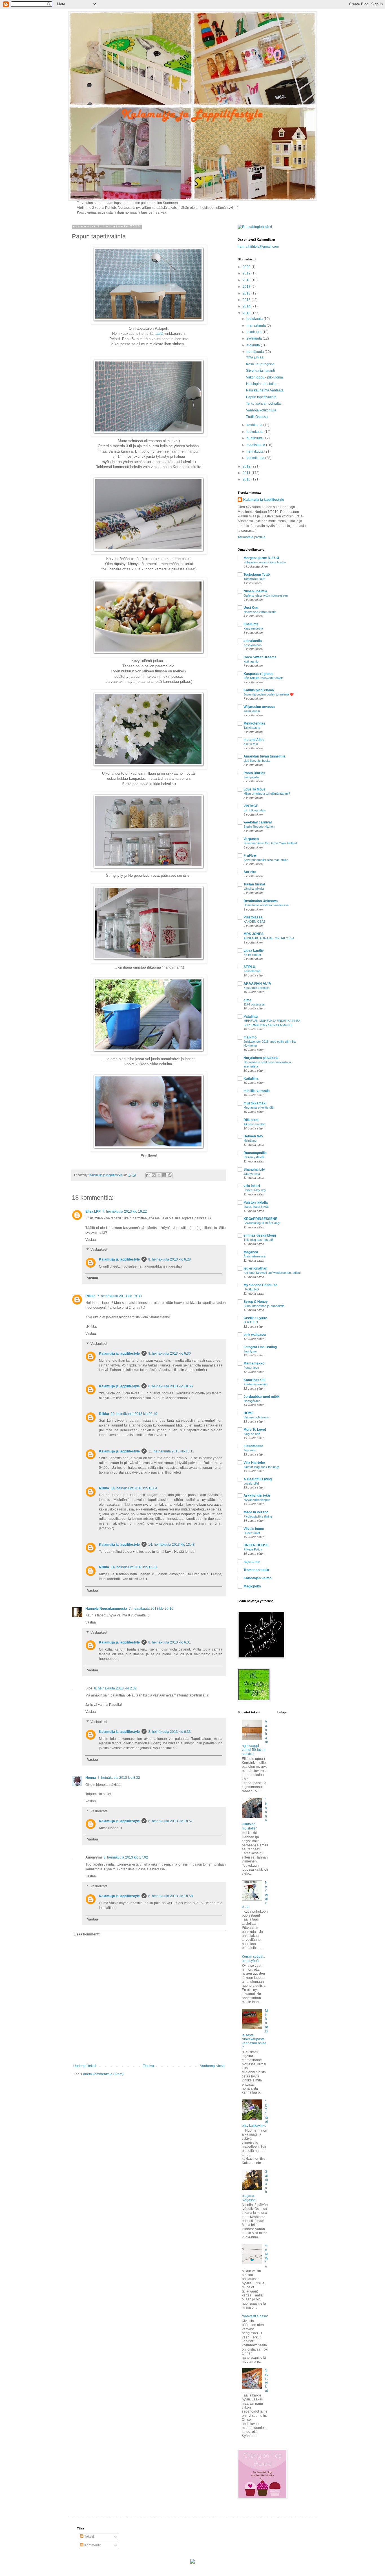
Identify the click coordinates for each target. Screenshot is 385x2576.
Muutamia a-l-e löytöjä (258, 1108)
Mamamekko (254, 1363)
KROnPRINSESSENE (260, 1219)
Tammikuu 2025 (254, 579)
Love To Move (255, 789)
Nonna (91, 1778)
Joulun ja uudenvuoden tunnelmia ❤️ (269, 694)
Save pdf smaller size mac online (266, 860)
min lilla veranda (257, 1091)
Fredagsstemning (255, 1384)
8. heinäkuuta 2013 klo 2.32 (115, 1688)
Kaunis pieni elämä (259, 690)
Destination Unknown (261, 901)
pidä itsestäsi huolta (257, 761)
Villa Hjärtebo (254, 1463)
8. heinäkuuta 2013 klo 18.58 (171, 1896)
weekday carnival (258, 822)
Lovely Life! (251, 1483)
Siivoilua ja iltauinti (260, 371)
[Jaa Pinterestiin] (170, 1175)
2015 (247, 300)
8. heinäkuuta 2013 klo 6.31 (170, 1642)
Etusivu (148, 2066)
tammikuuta (256, 458)
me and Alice (254, 740)
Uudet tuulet (252, 1533)
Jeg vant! (250, 1450)
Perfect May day (255, 1190)
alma (247, 1000)
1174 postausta (254, 1004)
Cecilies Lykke (255, 1318)
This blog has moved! (258, 1240)
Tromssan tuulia (256, 1570)
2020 (247, 267)
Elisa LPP (93, 1211)
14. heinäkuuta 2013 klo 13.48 (172, 1545)
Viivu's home (254, 1529)
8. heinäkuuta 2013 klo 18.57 (171, 1821)
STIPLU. (250, 967)
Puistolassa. (253, 917)
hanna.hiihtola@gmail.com (258, 247)
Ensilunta (251, 624)
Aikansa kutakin (254, 1124)
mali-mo (250, 1037)
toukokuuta (255, 432)
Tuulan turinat (254, 884)
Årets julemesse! (255, 1256)
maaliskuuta (256, 445)
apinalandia (253, 641)
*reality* (267, 2254)
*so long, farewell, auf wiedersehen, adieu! (272, 1273)
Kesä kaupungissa (260, 364)
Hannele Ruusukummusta (106, 1609)
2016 (247, 293)
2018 (247, 280)
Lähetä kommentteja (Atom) (102, 2074)
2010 (247, 479)
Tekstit (89, 2537)
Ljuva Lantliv (254, 951)
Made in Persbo (256, 1512)
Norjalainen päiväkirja (261, 1058)
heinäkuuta (256, 352)
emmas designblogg (260, 1235)
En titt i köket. (253, 955)
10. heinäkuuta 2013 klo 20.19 (134, 1414)
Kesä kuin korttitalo (256, 988)
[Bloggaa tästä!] (154, 1175)
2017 (247, 287)
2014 (247, 306)
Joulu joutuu (252, 711)
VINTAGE (251, 806)
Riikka (90, 1296)
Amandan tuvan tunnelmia (265, 756)
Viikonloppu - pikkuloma (265, 377)
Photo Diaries (254, 773)
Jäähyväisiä (252, 1174)
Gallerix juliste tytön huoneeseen (266, 595)
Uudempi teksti (85, 2066)
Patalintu (251, 1016)
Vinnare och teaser (256, 1417)
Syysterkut (267, 2380)
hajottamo (252, 1562)
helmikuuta (255, 451)
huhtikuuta (255, 438)
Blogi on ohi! (252, 1434)
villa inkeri (252, 1186)
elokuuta (254, 345)
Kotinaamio (251, 661)
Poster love (251, 1368)
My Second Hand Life (260, 1285)
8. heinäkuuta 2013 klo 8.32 (119, 1778)
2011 (247, 473)
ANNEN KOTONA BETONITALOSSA (269, 938)
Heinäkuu (250, 1140)
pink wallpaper (255, 1335)
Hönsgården (252, 1401)
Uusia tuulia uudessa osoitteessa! (266, 905)
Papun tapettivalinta (261, 397)
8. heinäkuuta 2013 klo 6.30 (170, 1354)
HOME (249, 1413)
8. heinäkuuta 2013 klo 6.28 (170, 1259)
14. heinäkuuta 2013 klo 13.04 (134, 1488)
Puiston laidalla (256, 1202)
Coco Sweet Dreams (260, 657)
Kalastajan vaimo (257, 1578)
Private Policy (253, 1549)
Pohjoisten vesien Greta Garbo (265, 562)
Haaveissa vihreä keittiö (260, 612)
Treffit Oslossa (257, 417)
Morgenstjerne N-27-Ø (261, 558)
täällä (158, 334)
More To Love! (255, 1430)
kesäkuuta (255, 425)
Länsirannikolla (254, 889)
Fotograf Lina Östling (260, 1347)
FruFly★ (250, 856)
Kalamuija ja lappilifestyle (119, 1259)
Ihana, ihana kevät (256, 1207)
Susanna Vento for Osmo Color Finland (270, 843)
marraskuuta (257, 325)
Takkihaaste (252, 728)
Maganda (251, 1252)
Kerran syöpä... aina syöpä (253, 1959)
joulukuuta (255, 319)
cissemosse (253, 1446)
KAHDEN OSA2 (254, 922)
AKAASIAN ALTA (257, 984)
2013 (247, 313)
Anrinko (250, 872)
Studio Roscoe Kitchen (259, 827)
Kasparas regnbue (258, 674)
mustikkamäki (255, 1103)
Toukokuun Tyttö (257, 575)
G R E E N (251, 1322)
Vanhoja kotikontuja (261, 410)
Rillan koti (251, 1120)
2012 (247, 466)
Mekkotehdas (254, 723)
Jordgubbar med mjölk (262, 1397)
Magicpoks (252, 1586)
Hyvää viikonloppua (257, 1500)
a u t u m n (251, 744)
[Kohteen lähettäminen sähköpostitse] (148, 1175)
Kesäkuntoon (253, 645)
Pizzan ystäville (254, 1157)
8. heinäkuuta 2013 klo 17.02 (126, 1857)
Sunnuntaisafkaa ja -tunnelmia (264, 1306)
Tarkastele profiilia (252, 537)
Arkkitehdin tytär (257, 1496)
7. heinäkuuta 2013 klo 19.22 (125, 1211)
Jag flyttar (250, 1351)
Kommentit (92, 2545)
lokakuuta (255, 332)
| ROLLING (251, 1289)
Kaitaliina (251, 1078)
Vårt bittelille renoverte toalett (263, 678)
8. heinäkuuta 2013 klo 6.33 (170, 1732)
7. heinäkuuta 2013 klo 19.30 (120, 1296)
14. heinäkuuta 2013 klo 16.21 (134, 1567)
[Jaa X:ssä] (159, 1175)
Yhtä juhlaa (255, 357)
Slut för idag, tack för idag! (261, 1467)
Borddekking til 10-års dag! (262, 1223)
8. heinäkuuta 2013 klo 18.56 (171, 1386)
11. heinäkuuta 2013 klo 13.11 (171, 1451)
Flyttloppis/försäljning (258, 1516)
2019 (247, 273)
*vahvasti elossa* (255, 2316)
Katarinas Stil (254, 1380)
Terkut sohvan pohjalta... (265, 404)
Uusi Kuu (251, 608)
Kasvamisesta (253, 628)
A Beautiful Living (258, 1479)
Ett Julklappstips (255, 810)
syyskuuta (255, 338)
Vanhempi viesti (212, 2066)
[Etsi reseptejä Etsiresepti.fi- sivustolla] (255, 227)
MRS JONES (254, 934)
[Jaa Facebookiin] (164, 1175)
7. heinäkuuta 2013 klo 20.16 (151, 1609)
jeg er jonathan (255, 1268)
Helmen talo (253, 1136)
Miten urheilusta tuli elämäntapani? (267, 794)
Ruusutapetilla (255, 1153)
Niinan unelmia (255, 591)
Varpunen (251, 839)
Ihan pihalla (251, 777)
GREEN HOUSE (256, 1545)
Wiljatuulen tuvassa (259, 707)
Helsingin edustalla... (262, 384)
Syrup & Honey (256, 1302)
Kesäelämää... (253, 971)
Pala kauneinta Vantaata (265, 390)
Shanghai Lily (254, 1170)
